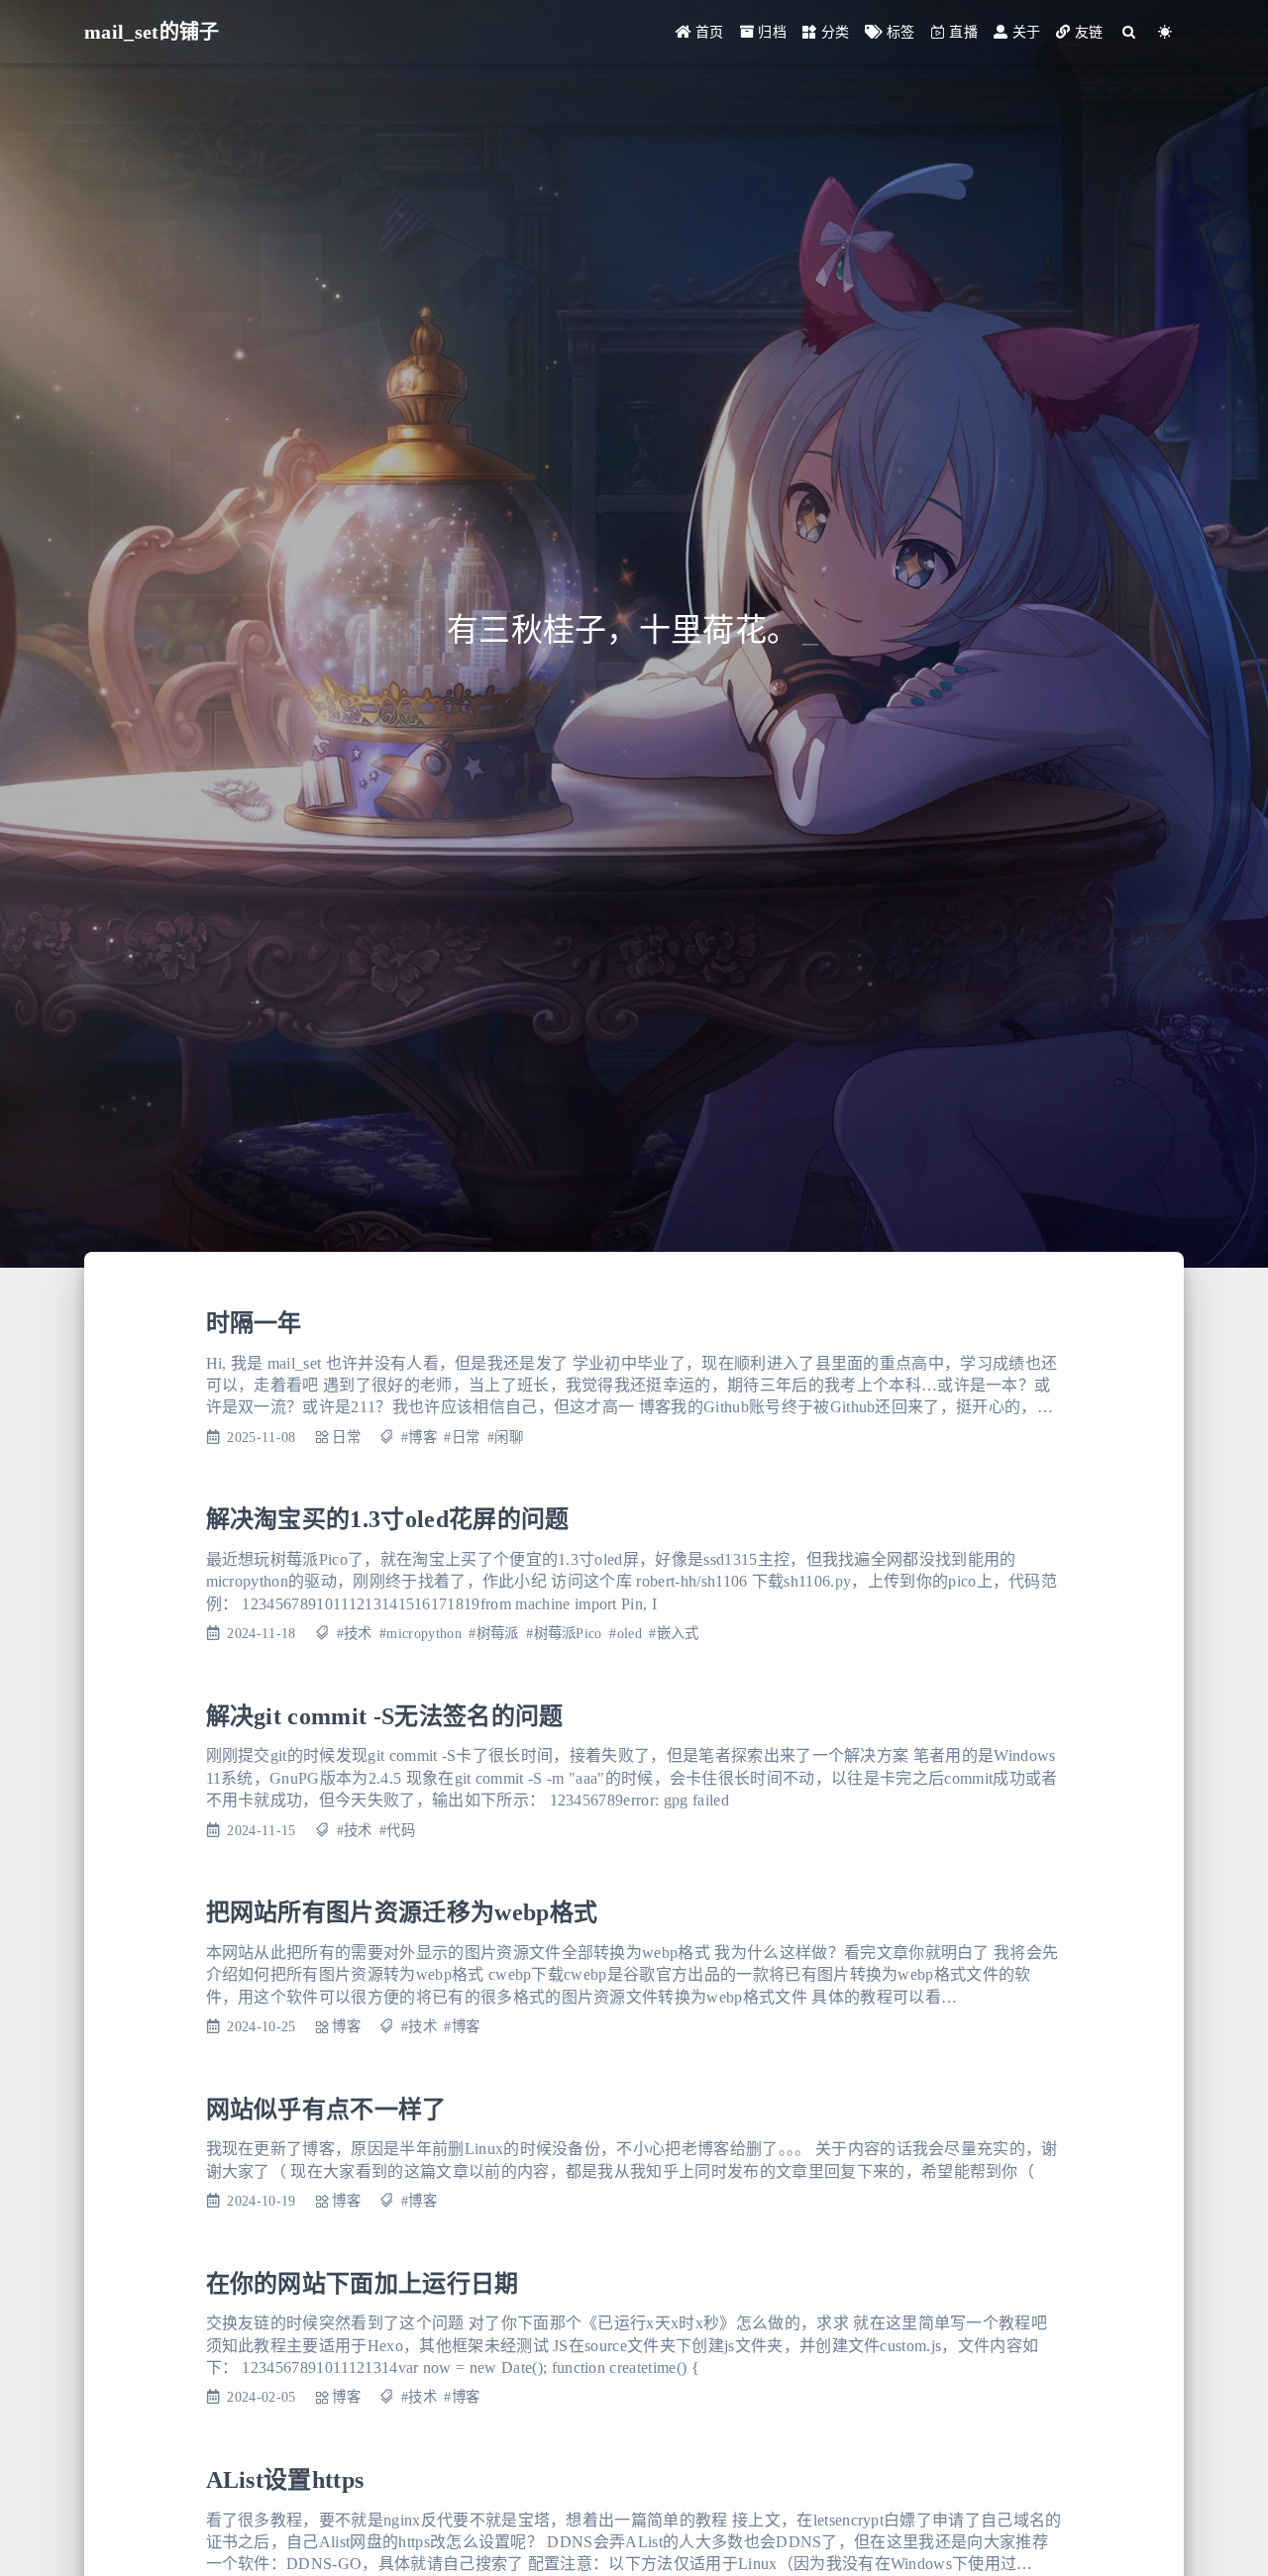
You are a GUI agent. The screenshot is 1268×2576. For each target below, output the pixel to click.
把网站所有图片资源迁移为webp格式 (402, 1912)
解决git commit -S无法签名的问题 (385, 1716)
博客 (346, 2026)
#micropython (421, 1633)
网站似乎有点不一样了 (326, 2110)
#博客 (419, 1437)
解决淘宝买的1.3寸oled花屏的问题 (388, 1519)
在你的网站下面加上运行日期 (363, 2284)
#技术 (355, 1633)
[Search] (1130, 32)
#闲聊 (505, 1437)
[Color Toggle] (1165, 32)
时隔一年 (254, 1323)
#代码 (397, 1830)
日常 (346, 1437)
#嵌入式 (674, 1633)
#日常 (462, 1437)
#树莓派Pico (564, 1633)
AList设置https (285, 2480)
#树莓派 (493, 1633)
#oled (626, 1633)
